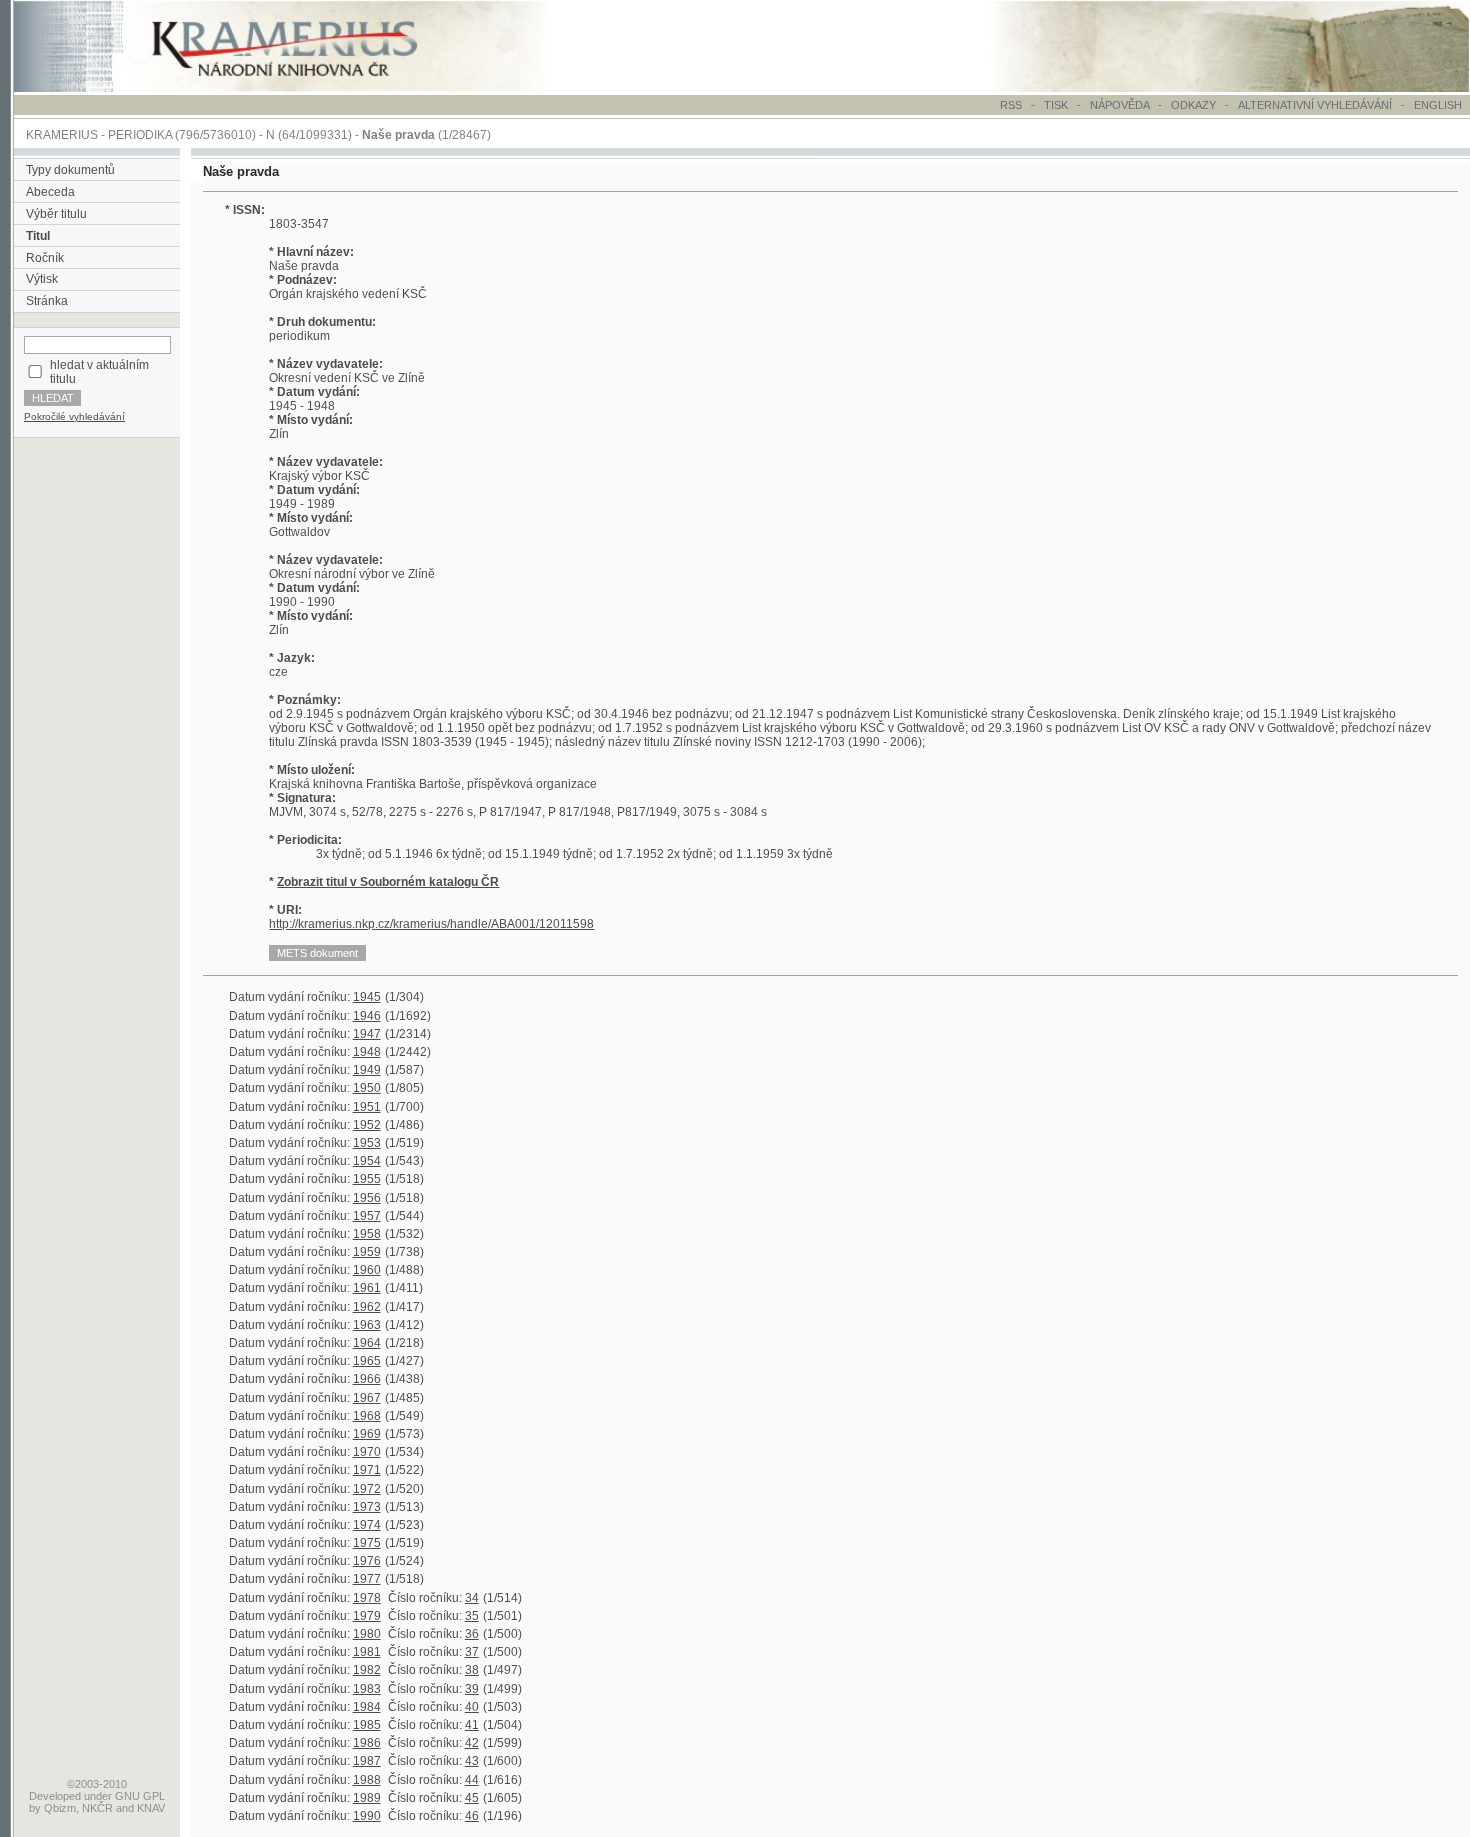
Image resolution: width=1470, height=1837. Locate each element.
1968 (367, 1416)
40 (472, 1707)
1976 (367, 1561)
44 (472, 1780)
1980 (367, 1634)
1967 (367, 1398)
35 (472, 1616)
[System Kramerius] (307, 88)
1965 (367, 1361)
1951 (367, 1107)
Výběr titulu (56, 214)
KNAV (151, 1808)
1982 (367, 1670)
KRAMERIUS (62, 135)
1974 (367, 1525)
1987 (367, 1761)
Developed (55, 1796)
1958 (367, 1234)
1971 (367, 1470)
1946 (367, 1016)
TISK (1057, 105)
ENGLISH (1438, 105)
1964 (367, 1343)
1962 (367, 1307)
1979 (367, 1616)
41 (472, 1725)
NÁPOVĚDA (1119, 105)
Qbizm (60, 1808)
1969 (367, 1434)
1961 (367, 1288)
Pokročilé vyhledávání (74, 416)
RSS (1011, 105)
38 (472, 1670)
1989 (367, 1798)
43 (472, 1761)
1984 (367, 1707)
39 (472, 1689)
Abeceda (50, 192)
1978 (367, 1598)
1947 (367, 1034)
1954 (367, 1161)
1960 (367, 1270)
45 (472, 1798)
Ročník (45, 258)
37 (472, 1652)
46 (472, 1816)
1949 (367, 1070)
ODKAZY (1193, 105)
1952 (367, 1125)
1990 (367, 1816)
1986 (367, 1743)
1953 (367, 1143)
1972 (367, 1489)
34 (472, 1598)
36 (472, 1634)
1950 (367, 1088)
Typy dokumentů (70, 170)
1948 (367, 1052)
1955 (367, 1179)
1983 (367, 1689)
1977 (367, 1579)
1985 (367, 1725)
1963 (367, 1325)
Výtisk (42, 279)
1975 (367, 1543)
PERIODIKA (140, 135)
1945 (367, 997)
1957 (367, 1216)
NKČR (97, 1808)
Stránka (47, 301)
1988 (367, 1780)
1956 (367, 1198)
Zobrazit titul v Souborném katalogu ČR (388, 882)
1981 (367, 1652)
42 (472, 1743)
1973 (367, 1507)
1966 (367, 1379)
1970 (367, 1452)
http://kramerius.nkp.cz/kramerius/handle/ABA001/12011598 (431, 924)
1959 (367, 1252)
